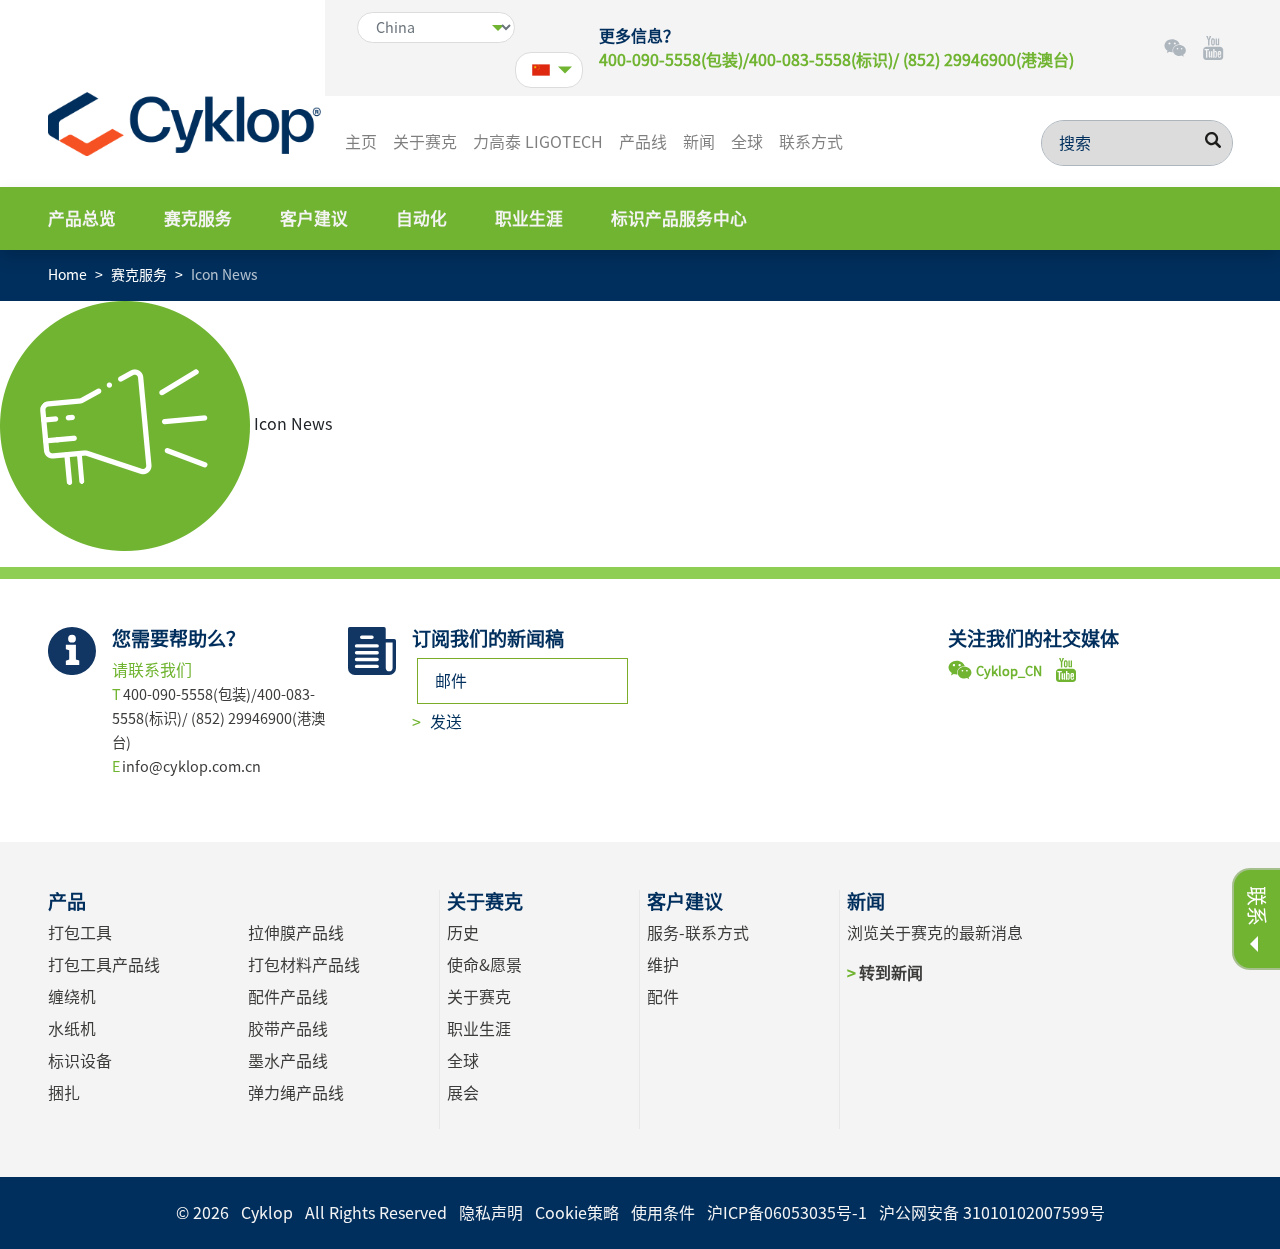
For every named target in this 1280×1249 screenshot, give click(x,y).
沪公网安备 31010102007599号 (992, 1213)
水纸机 (72, 1029)
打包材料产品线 (304, 965)
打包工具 (80, 933)
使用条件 (663, 1213)
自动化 (421, 218)
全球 (747, 142)
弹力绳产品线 (296, 1093)
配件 (663, 997)
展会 (463, 1093)
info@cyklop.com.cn (191, 766)
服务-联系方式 (698, 933)
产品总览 (82, 218)
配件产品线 (288, 997)
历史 (463, 933)
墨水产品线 (288, 1061)
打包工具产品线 (104, 965)
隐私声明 (491, 1213)
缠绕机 (72, 997)
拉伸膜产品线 (296, 933)
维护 (663, 965)
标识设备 (80, 1061)
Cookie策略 (577, 1213)
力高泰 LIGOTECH (538, 142)
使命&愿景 (484, 965)
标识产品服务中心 (679, 218)
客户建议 (314, 218)
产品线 (643, 142)
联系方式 (811, 142)
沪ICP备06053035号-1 (787, 1213)
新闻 (699, 142)
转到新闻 (890, 973)
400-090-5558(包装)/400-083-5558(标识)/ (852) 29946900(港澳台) (836, 60)
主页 (361, 142)
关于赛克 (425, 142)
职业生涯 (529, 218)
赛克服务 (198, 218)
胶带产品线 (288, 1029)
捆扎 (64, 1093)
